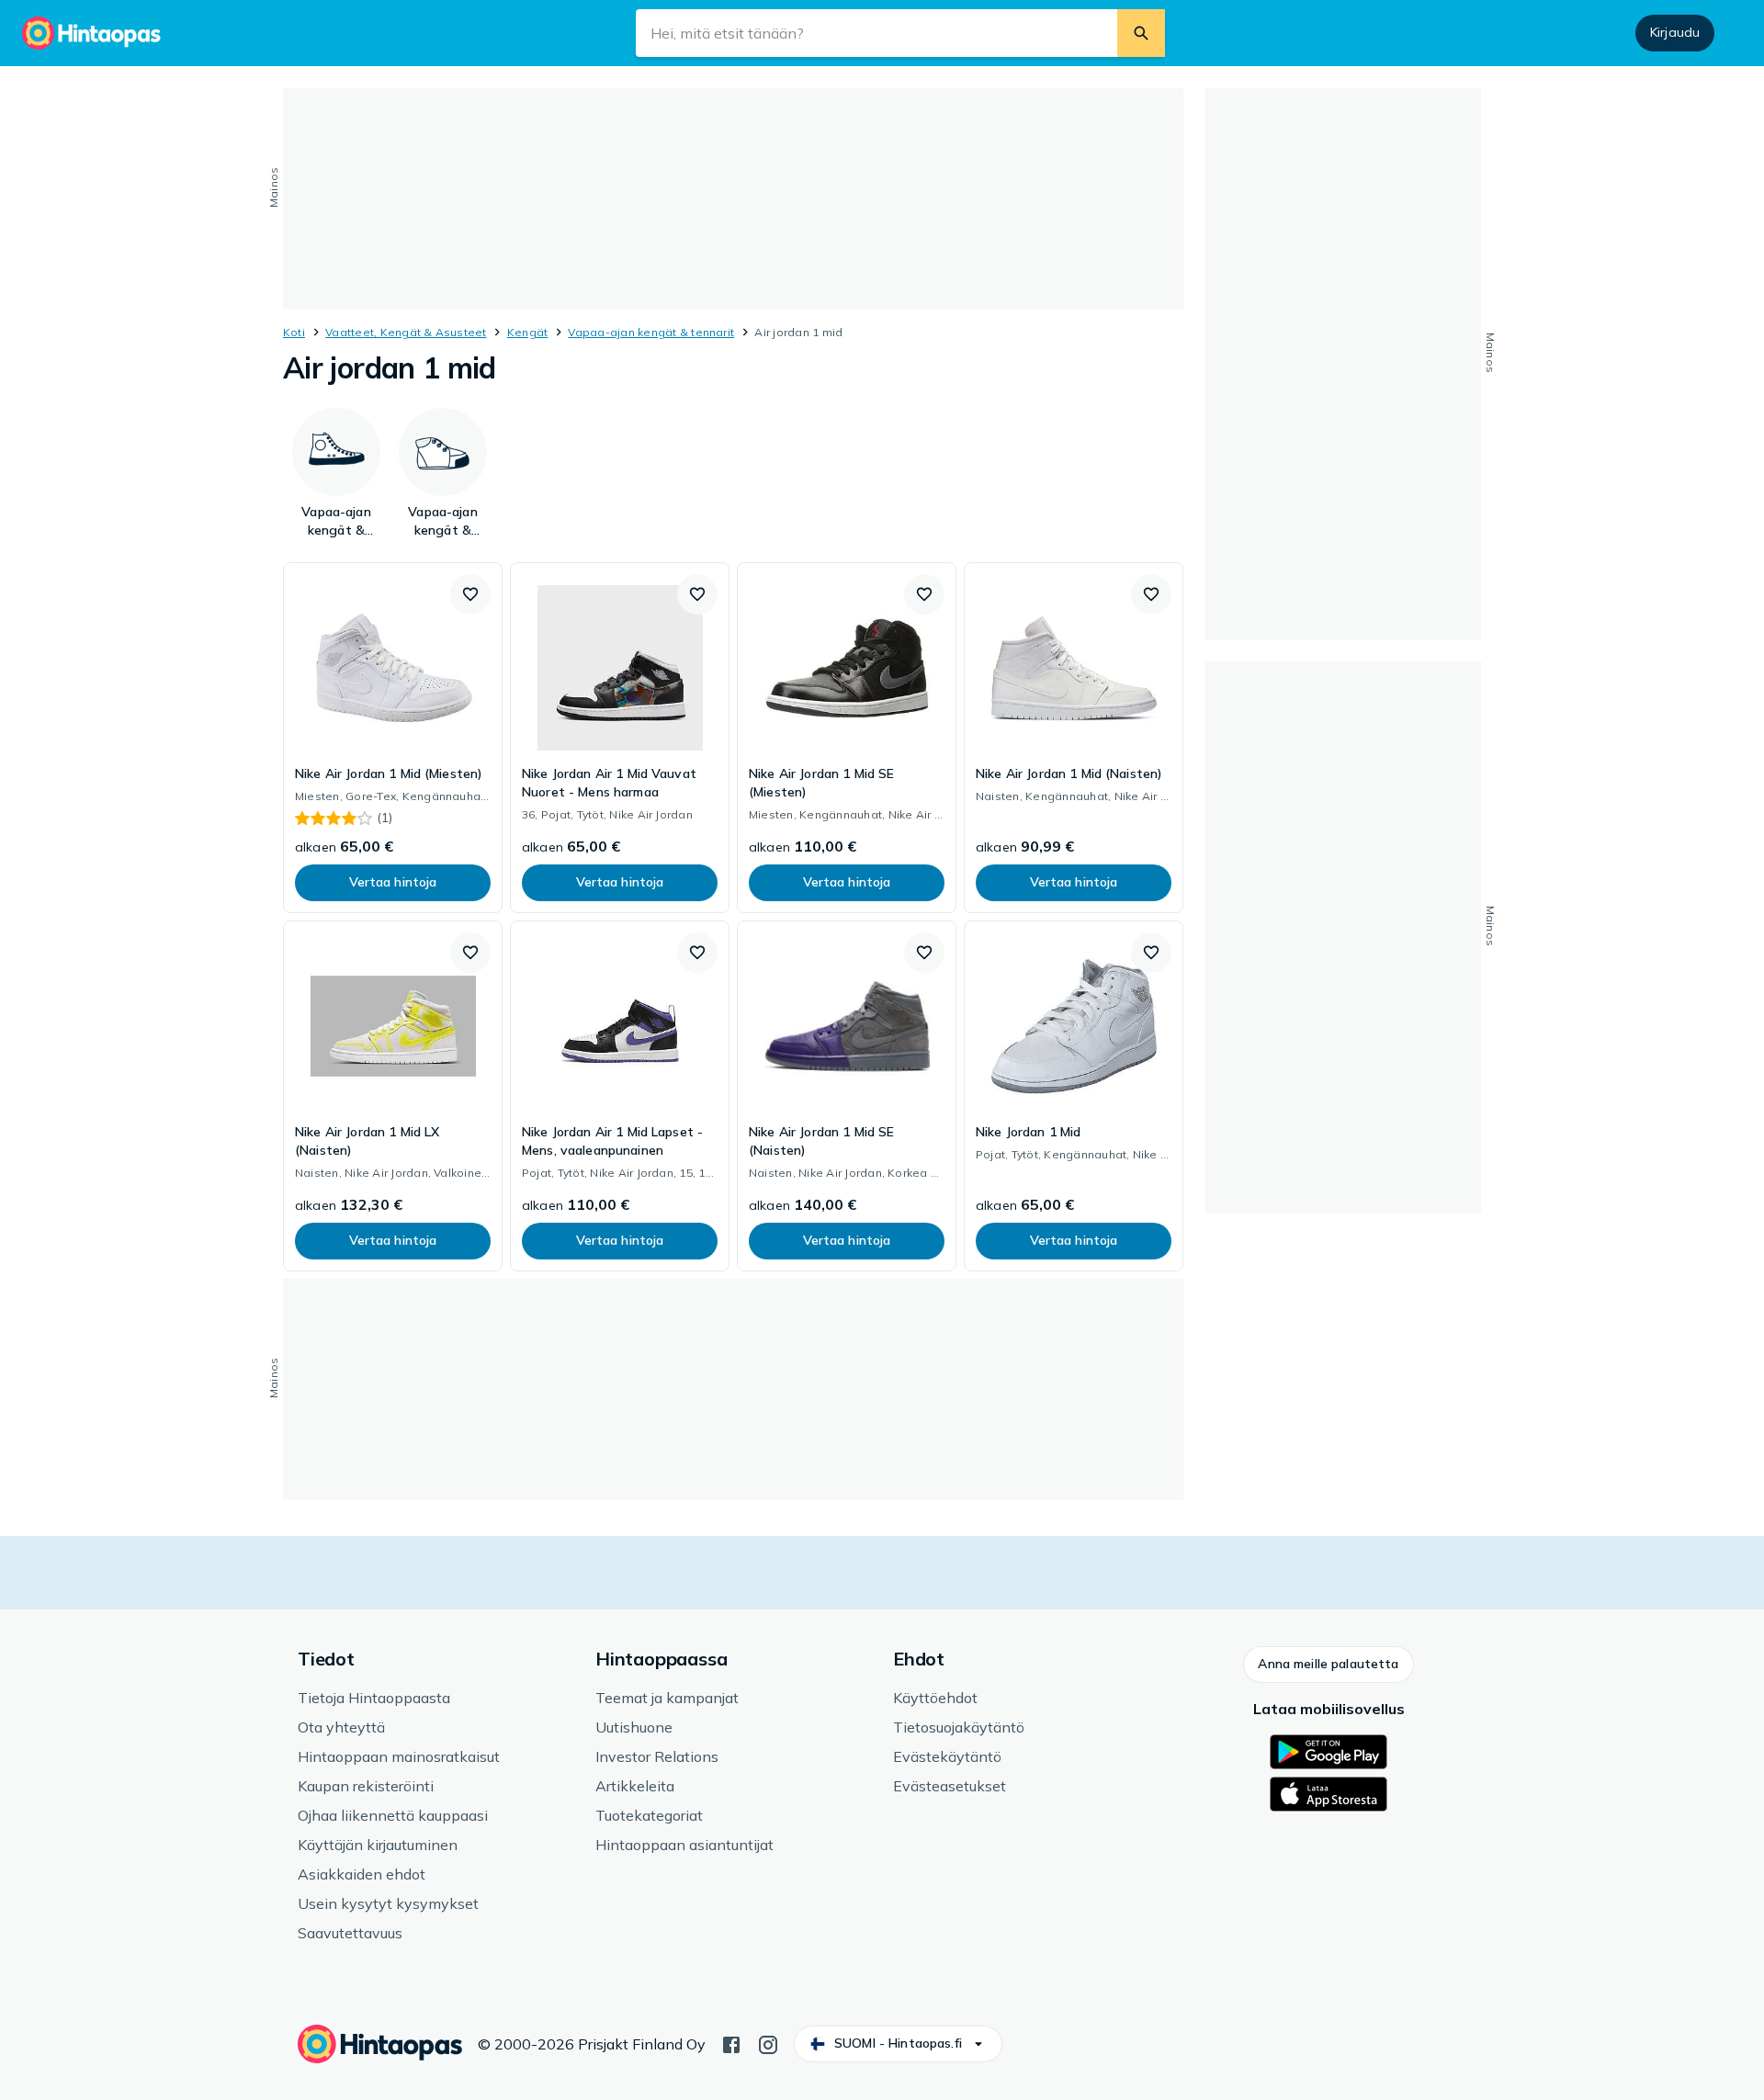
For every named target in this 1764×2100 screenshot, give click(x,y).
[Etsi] (1141, 33)
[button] (470, 594)
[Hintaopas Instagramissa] (768, 2043)
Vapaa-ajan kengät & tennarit (651, 332)
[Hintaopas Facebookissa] (731, 2043)
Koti (294, 332)
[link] (393, 738)
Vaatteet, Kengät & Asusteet (406, 332)
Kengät (527, 332)
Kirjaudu (1675, 32)
